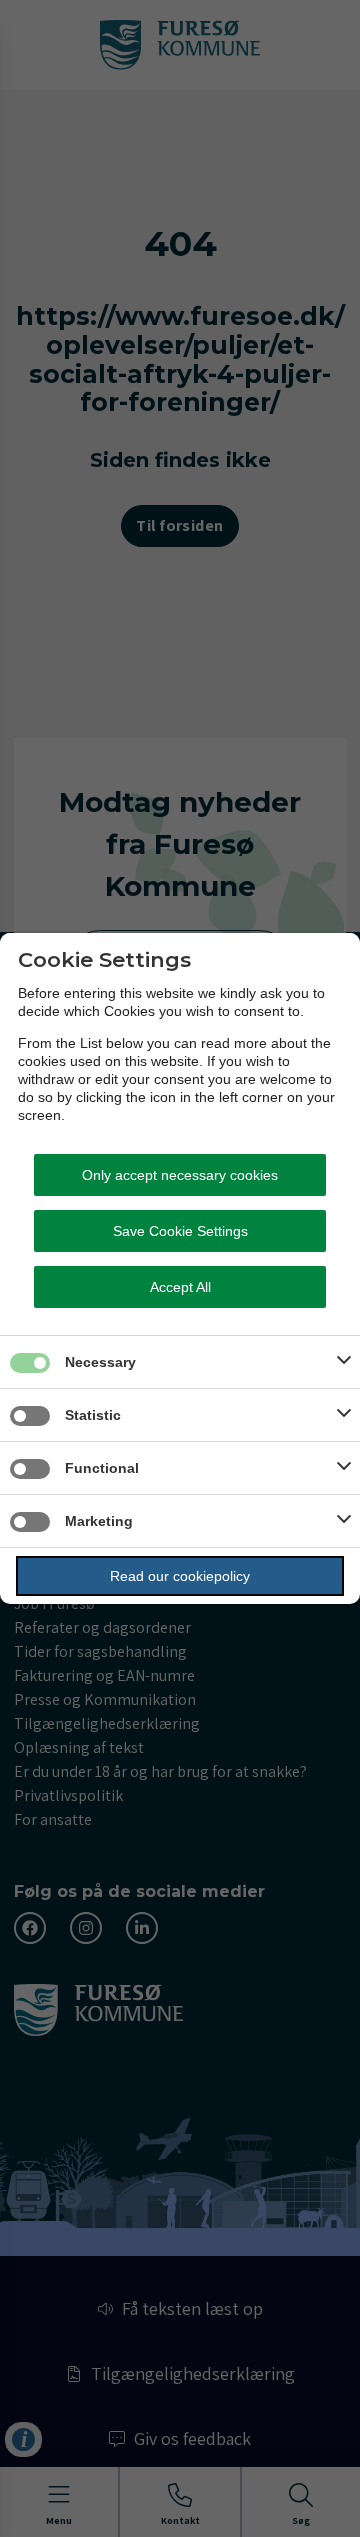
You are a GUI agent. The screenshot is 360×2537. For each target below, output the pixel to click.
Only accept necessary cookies (180, 1175)
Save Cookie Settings (180, 1231)
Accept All (180, 1287)
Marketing (99, 1521)
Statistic (93, 1415)
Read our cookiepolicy (180, 1576)
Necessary (100, 1362)
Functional (102, 1468)
